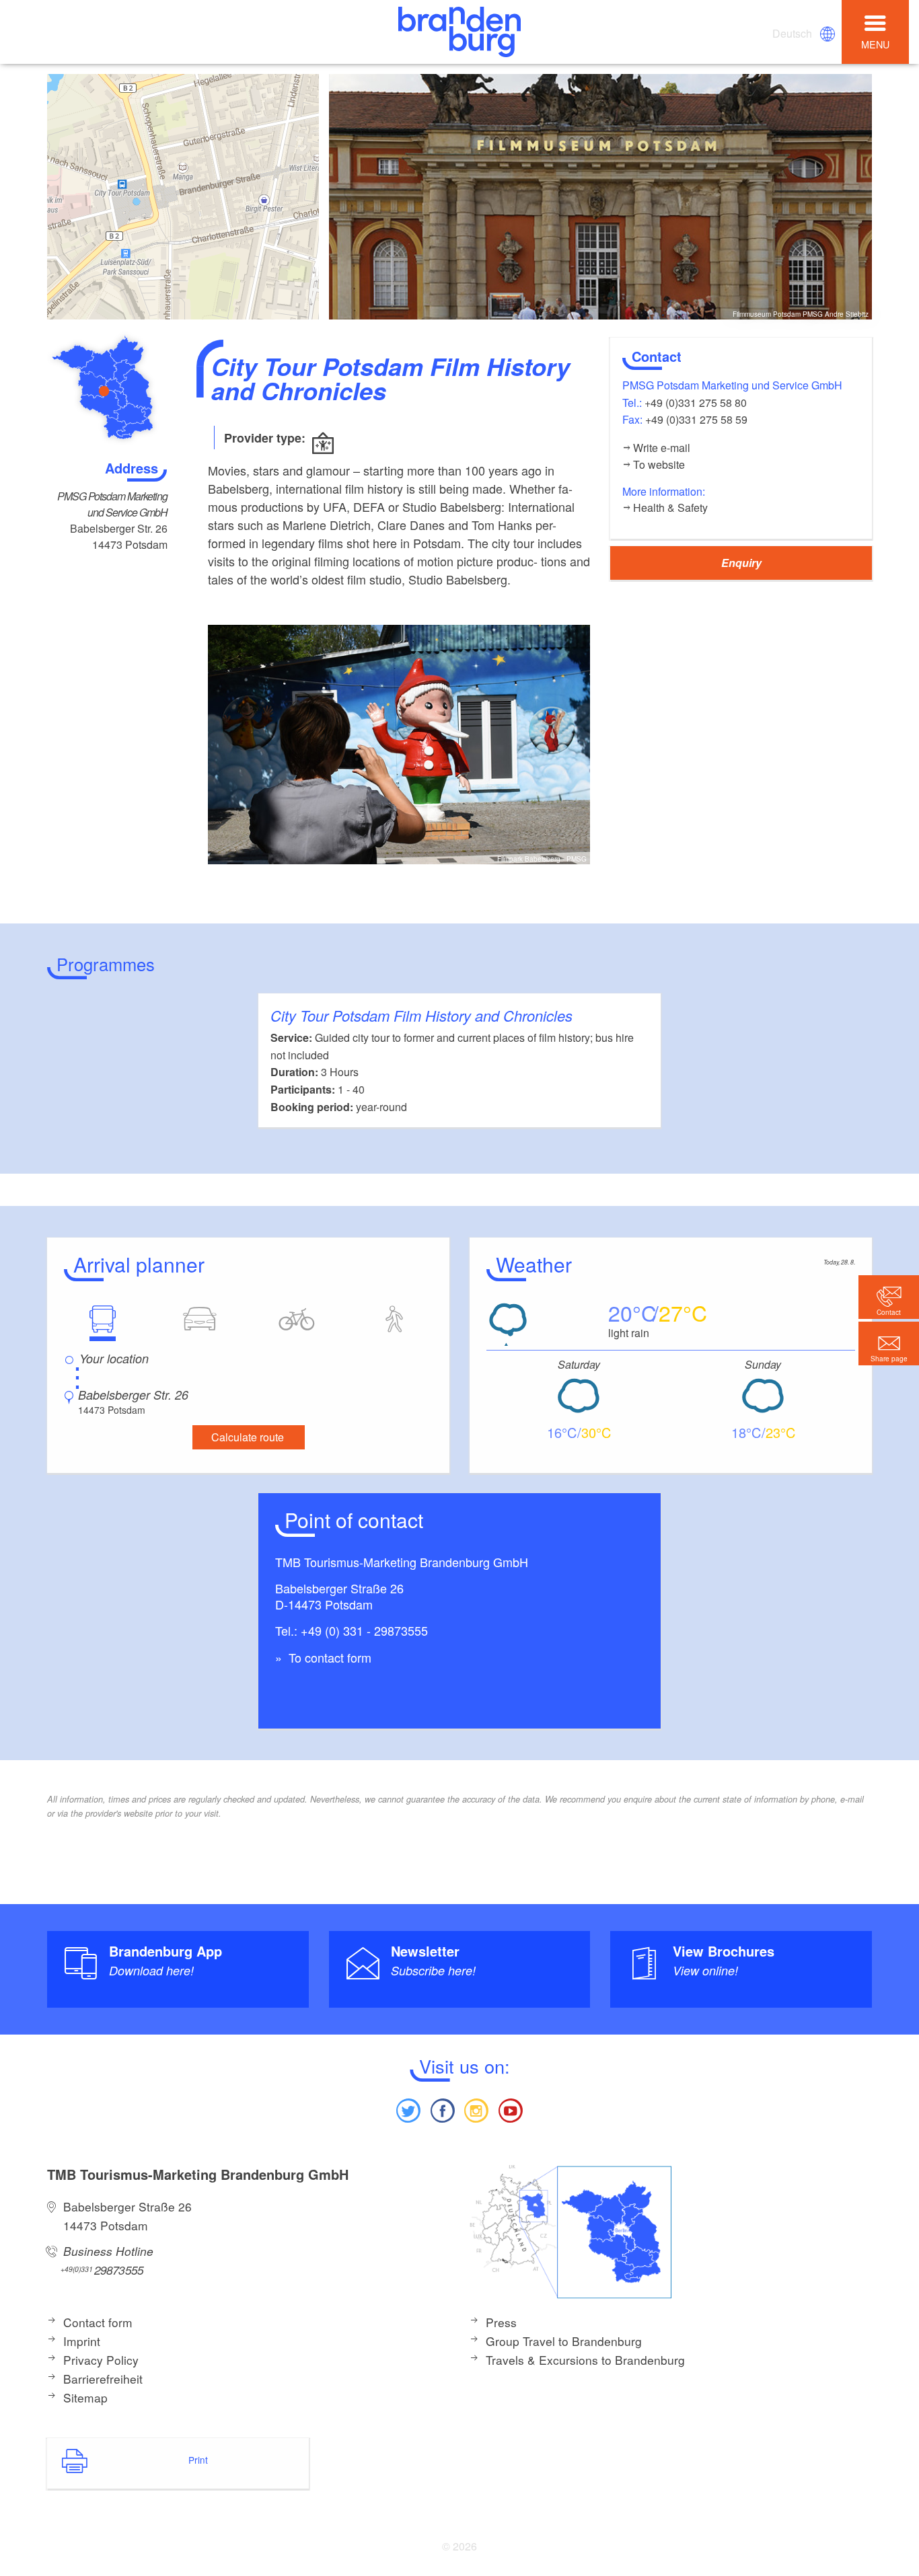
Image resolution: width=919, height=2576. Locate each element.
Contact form (98, 2322)
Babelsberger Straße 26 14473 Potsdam (127, 2216)
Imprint (82, 2341)
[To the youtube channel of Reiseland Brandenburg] (510, 2109)
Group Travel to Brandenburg (564, 2341)
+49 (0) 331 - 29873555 (364, 1630)
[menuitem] (793, 34)
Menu (875, 44)
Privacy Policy (101, 2360)
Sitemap (85, 2397)
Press (501, 2322)
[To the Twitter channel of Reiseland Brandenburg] (408, 2109)
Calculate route (248, 1437)
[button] (889, 1343)
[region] (183, 197)
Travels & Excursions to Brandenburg (585, 2360)
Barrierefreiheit (103, 2379)
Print (198, 2460)
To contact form (328, 1657)
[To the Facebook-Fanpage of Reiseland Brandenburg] (443, 2109)
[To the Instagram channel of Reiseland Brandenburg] (476, 2109)
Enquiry (741, 563)
